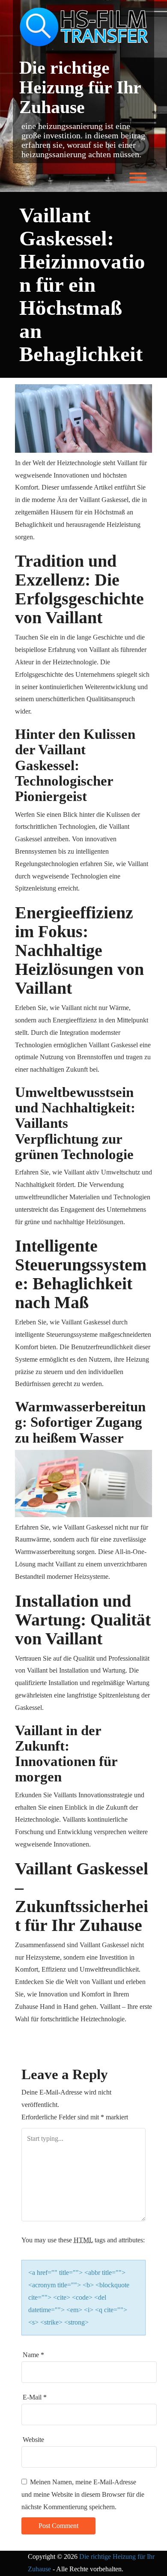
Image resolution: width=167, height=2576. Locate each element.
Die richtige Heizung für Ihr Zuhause (80, 87)
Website (33, 2440)
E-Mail (35, 2397)
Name (33, 2355)
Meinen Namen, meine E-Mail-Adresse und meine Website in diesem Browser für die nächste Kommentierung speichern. (83, 2494)
